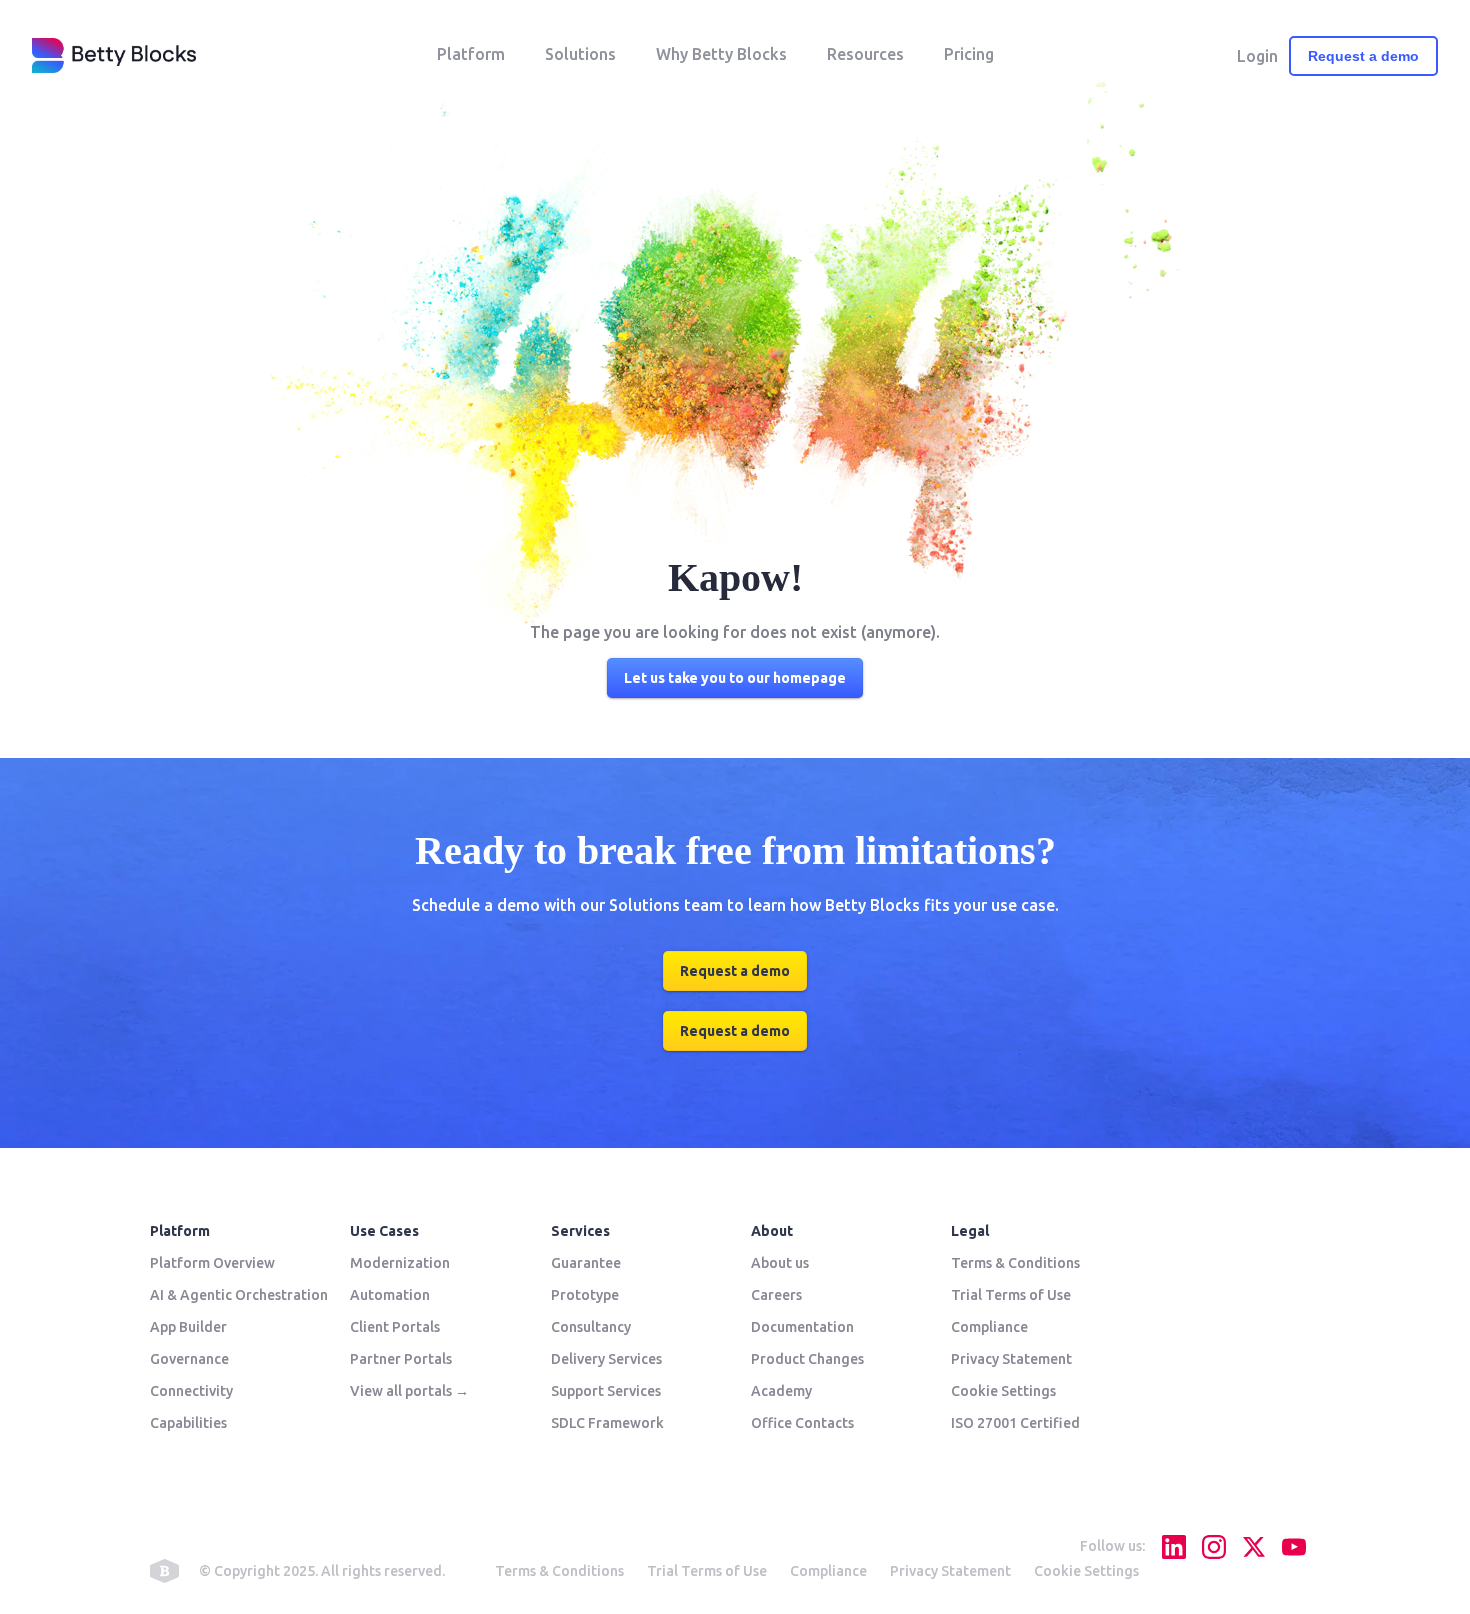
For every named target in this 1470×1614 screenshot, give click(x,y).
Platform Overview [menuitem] (212, 1263)
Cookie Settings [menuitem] (1003, 1391)
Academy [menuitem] (781, 1391)
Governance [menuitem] (189, 1359)
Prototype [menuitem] (585, 1295)
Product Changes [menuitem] (807, 1359)
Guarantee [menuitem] (586, 1263)
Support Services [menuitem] (606, 1391)
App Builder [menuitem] (188, 1327)
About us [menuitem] (780, 1263)
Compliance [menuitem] (989, 1327)
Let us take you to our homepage (735, 678)
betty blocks (164, 1571)
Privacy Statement (950, 1571)
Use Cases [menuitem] (384, 1231)
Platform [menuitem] (180, 1231)
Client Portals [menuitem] (395, 1327)
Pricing (969, 54)
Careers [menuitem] (776, 1295)
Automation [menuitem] (390, 1295)
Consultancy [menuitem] (591, 1327)
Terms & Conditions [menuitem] (1015, 1263)
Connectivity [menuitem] (191, 1391)
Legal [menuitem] (970, 1231)
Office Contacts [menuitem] (802, 1423)
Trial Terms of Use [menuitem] (1011, 1295)
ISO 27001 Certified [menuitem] (1015, 1423)
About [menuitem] (772, 1231)
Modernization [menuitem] (400, 1263)
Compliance (828, 1571)
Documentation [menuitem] (802, 1327)
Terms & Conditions (559, 1571)
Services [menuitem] (580, 1231)
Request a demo (1363, 56)
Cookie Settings (1086, 1571)
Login (1257, 56)
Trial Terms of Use (707, 1571)
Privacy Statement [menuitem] (1011, 1359)
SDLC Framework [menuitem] (607, 1423)
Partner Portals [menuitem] (401, 1359)
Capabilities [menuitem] (188, 1423)
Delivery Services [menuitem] (606, 1359)
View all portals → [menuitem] (409, 1391)
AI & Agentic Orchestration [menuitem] (239, 1295)
